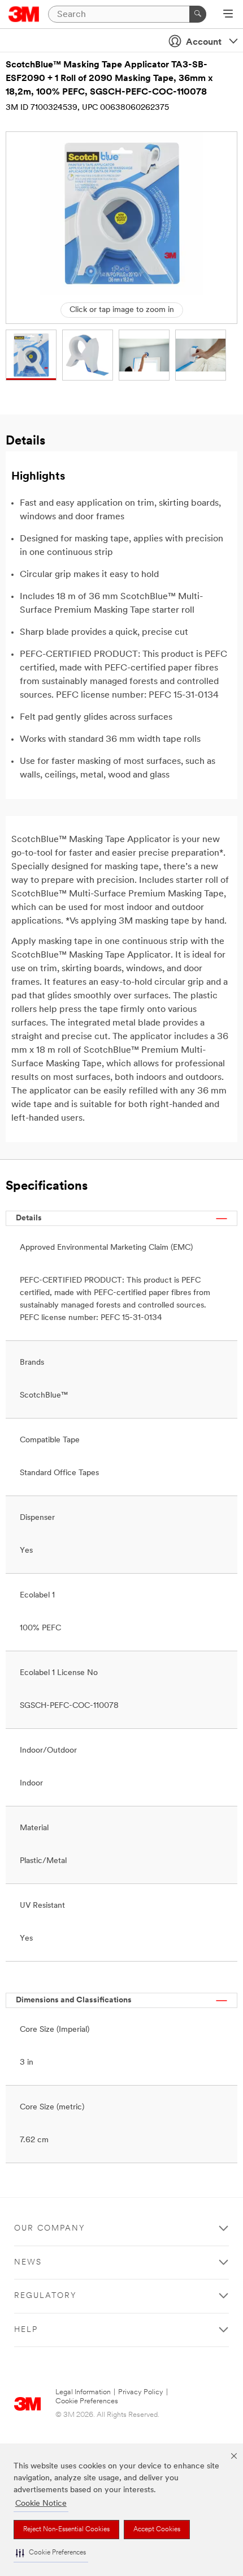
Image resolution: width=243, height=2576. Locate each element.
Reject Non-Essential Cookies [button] (66, 2530)
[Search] (198, 14)
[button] (51, 2553)
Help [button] (26, 2330)
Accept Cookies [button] (157, 2530)
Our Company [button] (50, 2229)
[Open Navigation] (228, 15)
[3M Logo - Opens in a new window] (24, 14)
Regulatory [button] (45, 2296)
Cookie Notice (41, 2504)
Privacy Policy (141, 2392)
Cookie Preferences (87, 2401)
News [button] (28, 2263)
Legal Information (83, 2392)
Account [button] (204, 42)
